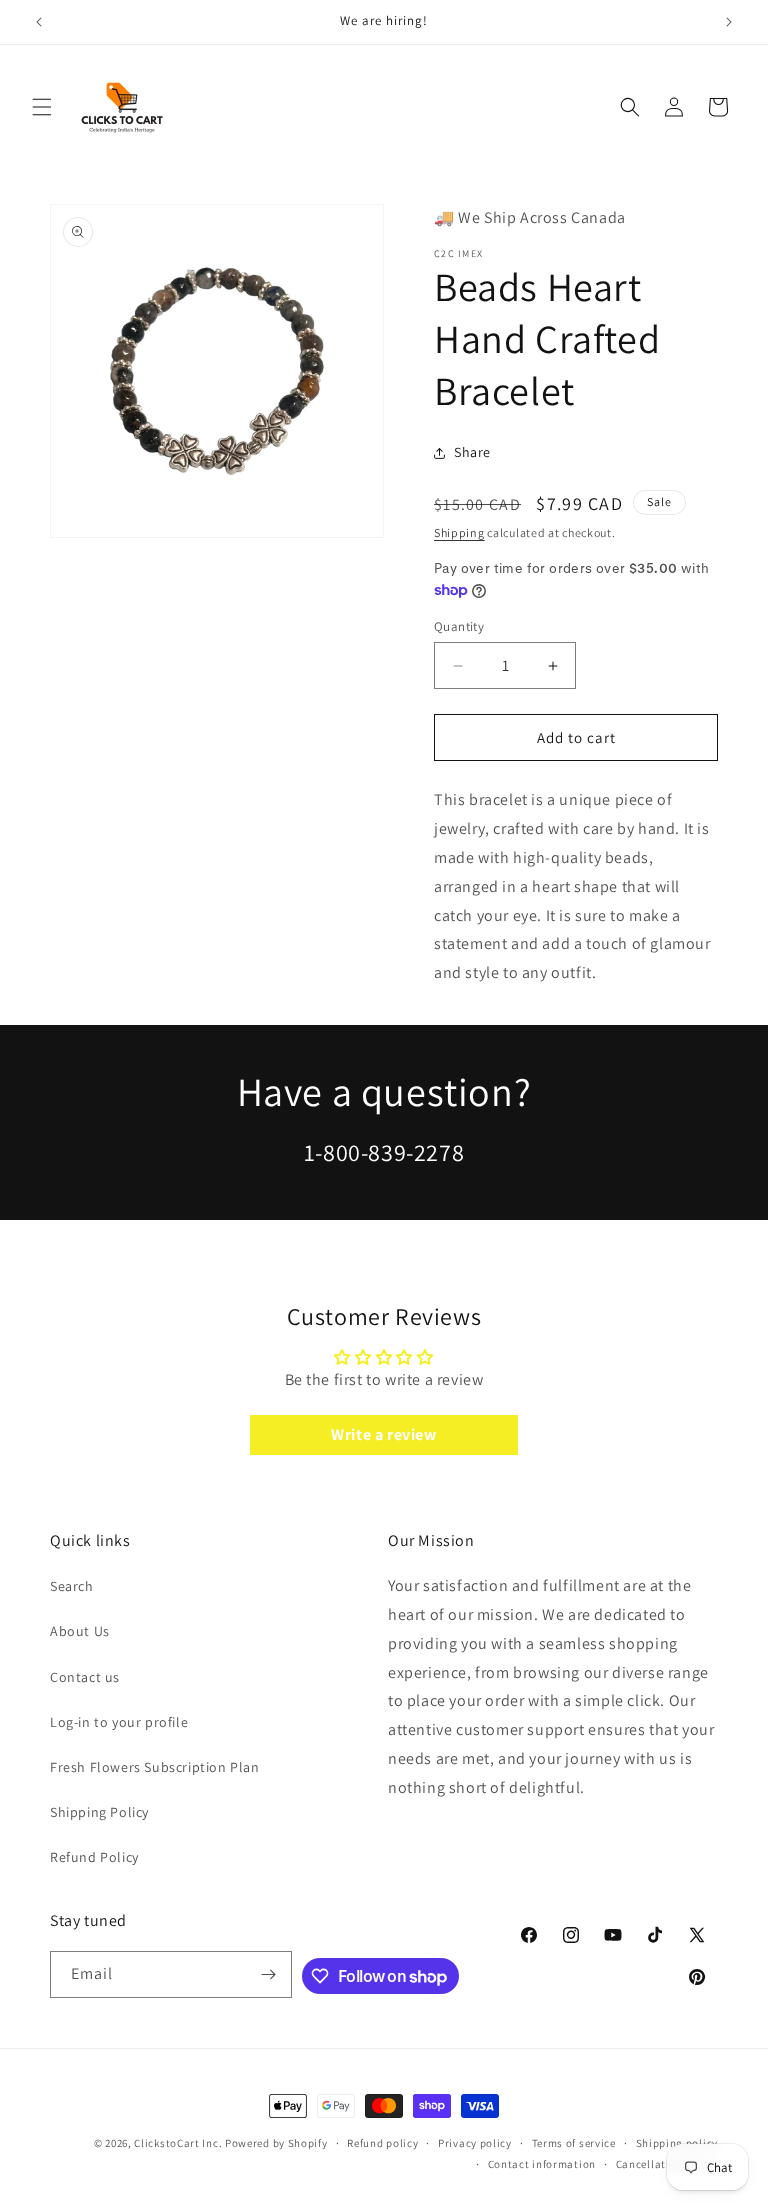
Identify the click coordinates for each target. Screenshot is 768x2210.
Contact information (542, 2164)
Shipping (459, 532)
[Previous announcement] (39, 22)
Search (72, 1586)
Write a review (383, 1434)
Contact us (85, 1677)
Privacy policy (475, 2143)
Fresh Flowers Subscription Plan (155, 1767)
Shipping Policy (99, 1812)
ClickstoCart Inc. (178, 2143)
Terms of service (574, 2143)
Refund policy (382, 2143)
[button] (42, 107)
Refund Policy (94, 1857)
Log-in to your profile (119, 1722)
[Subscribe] (269, 1974)
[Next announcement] (729, 22)
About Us (80, 1631)
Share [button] (472, 452)
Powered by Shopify (276, 2143)
